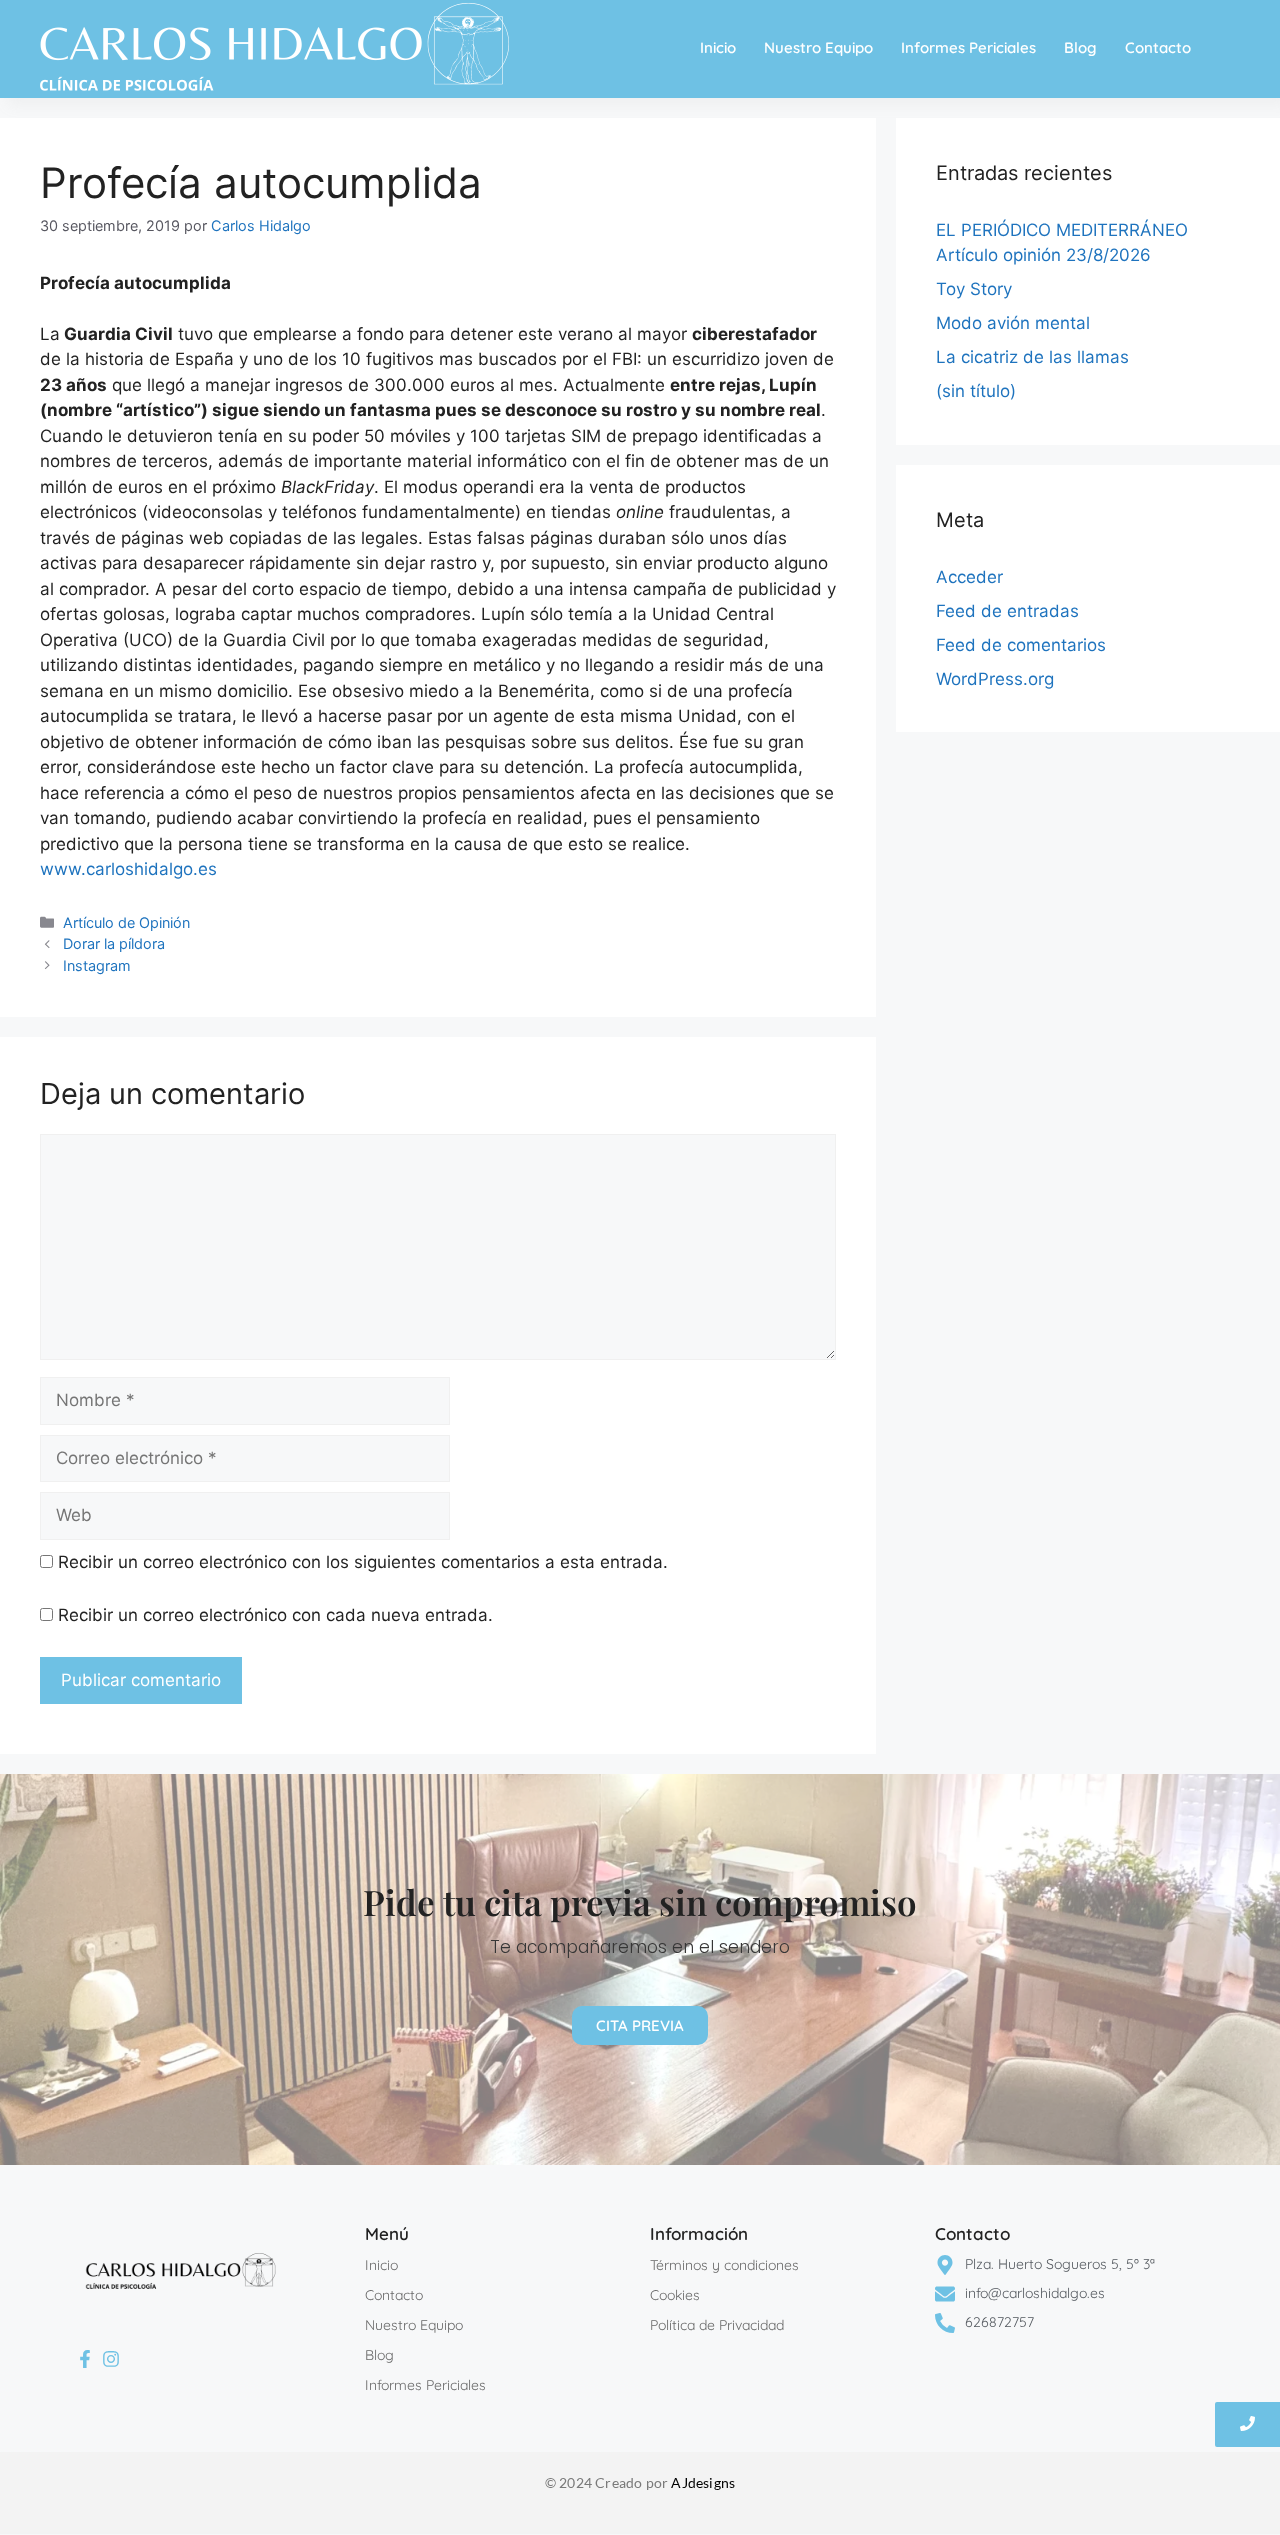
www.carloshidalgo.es (128, 869)
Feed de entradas (1007, 611)
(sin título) (976, 391)
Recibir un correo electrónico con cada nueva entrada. (275, 1615)
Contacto (1158, 47)
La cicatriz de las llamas (1032, 357)
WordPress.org (995, 679)
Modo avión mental (1013, 323)
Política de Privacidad (717, 2325)
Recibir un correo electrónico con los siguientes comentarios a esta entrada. (363, 1562)
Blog (1080, 47)
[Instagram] (112, 2360)
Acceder (969, 577)
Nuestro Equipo (818, 47)
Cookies (675, 2295)
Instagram (97, 965)
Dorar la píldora (114, 943)
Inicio (718, 47)
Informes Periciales (968, 47)
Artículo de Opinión (126, 922)
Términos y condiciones (724, 2265)
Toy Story (974, 289)
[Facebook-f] (85, 2360)
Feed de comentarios (1021, 645)
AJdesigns (703, 2482)
